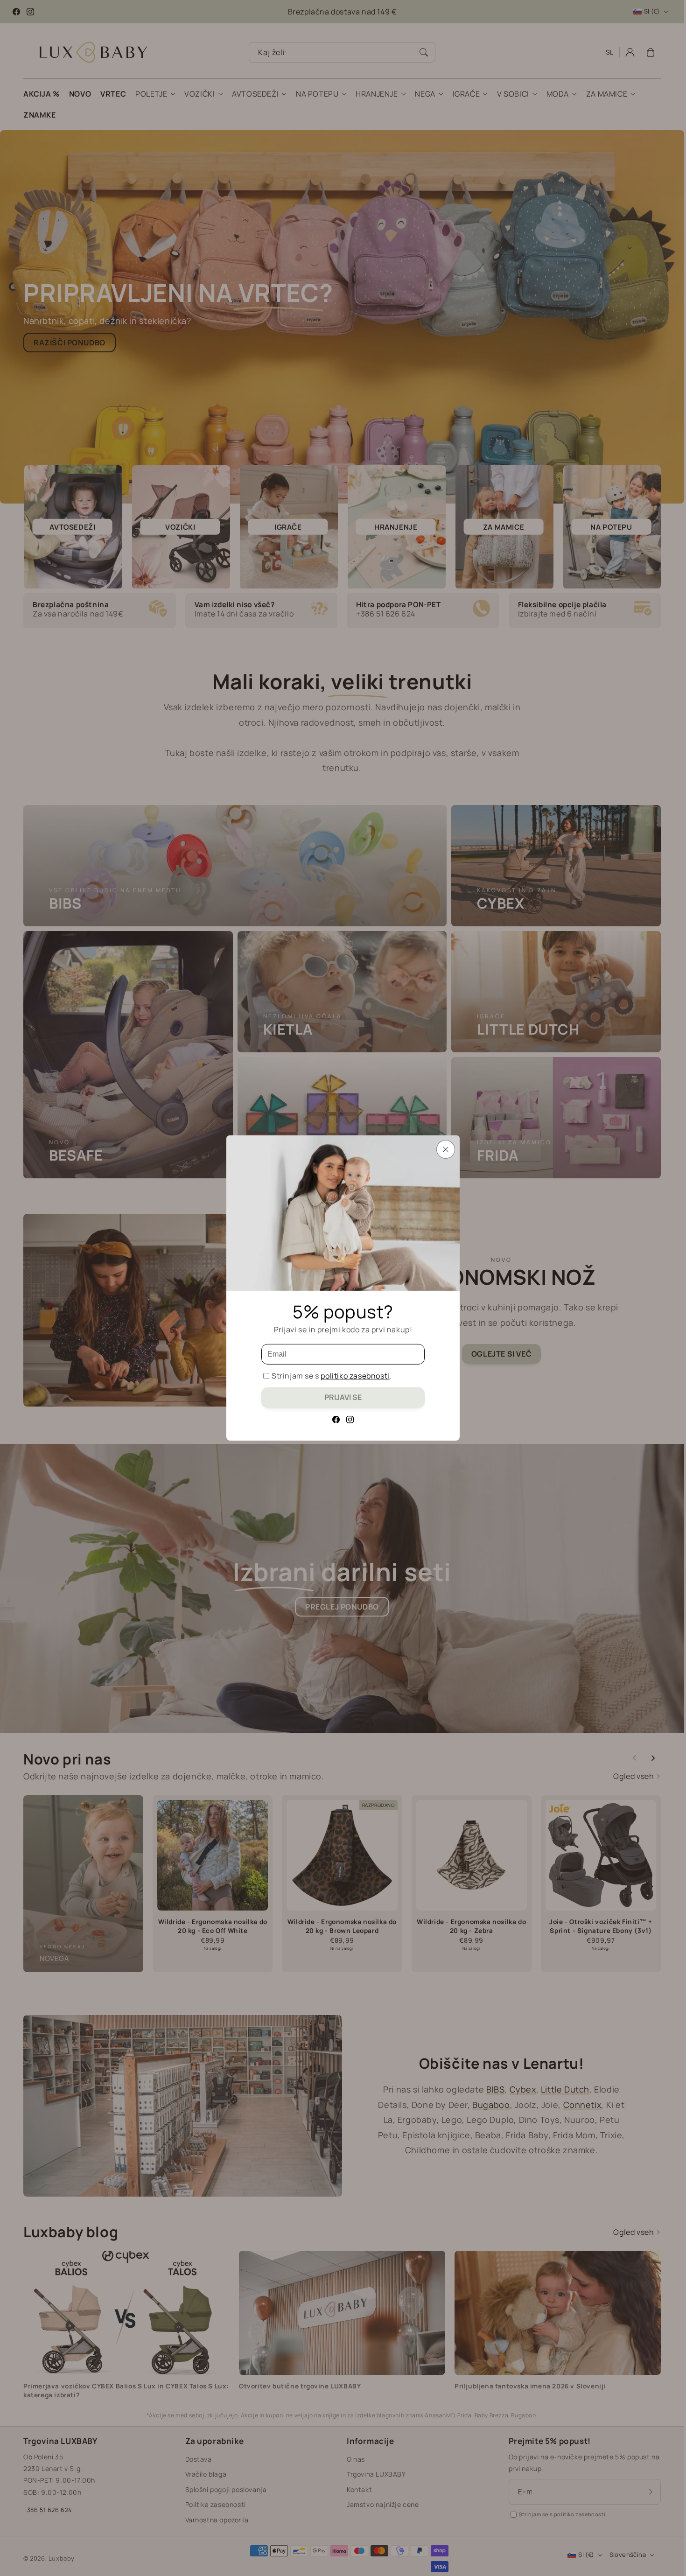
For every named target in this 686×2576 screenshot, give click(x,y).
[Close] (446, 1149)
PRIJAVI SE (343, 1397)
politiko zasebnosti (355, 1376)
